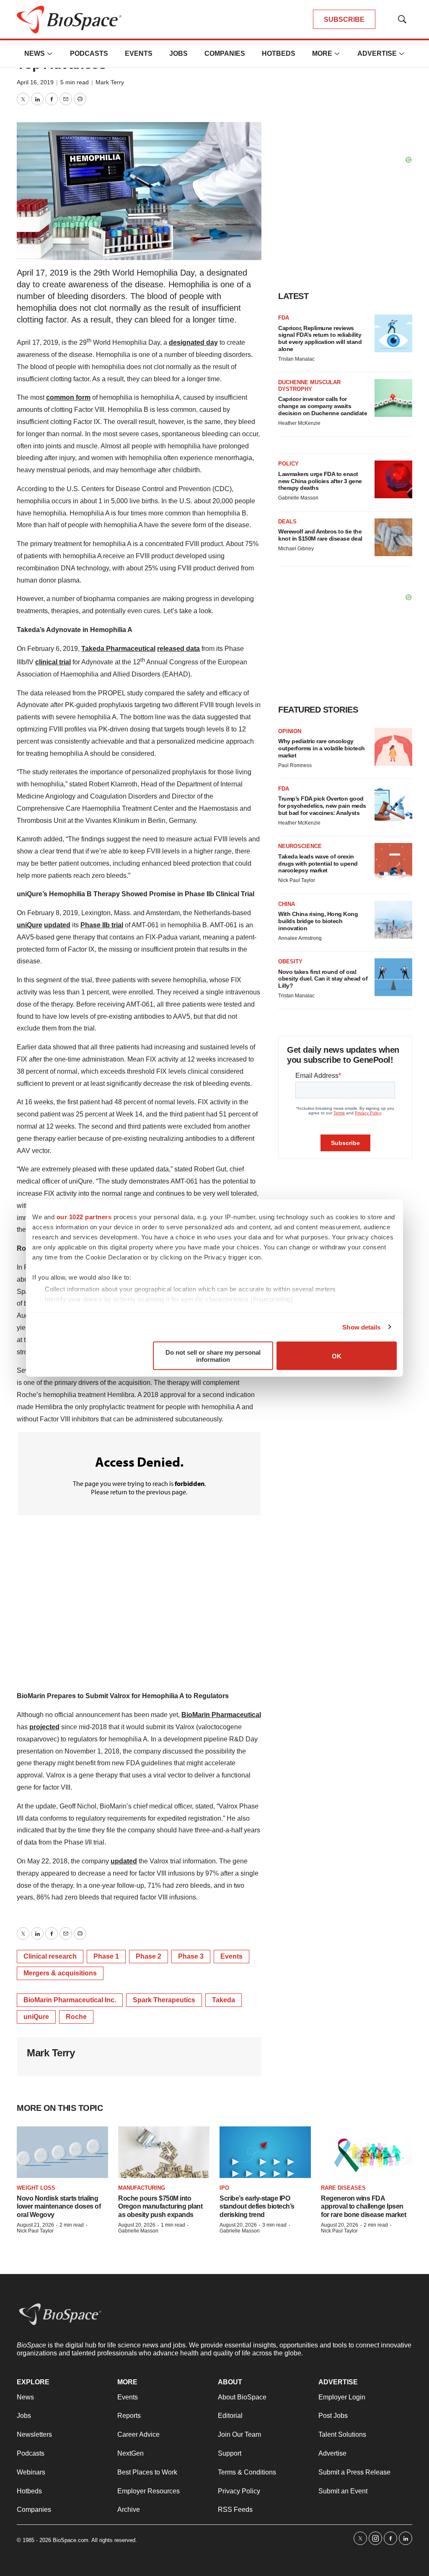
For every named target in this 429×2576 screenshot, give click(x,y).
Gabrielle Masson (298, 498)
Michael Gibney (296, 549)
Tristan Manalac (296, 359)
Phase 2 (149, 1956)
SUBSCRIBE (344, 20)
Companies (225, 53)
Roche (76, 2017)
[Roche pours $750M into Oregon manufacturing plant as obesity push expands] (164, 2152)
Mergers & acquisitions (60, 1973)
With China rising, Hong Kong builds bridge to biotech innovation (318, 921)
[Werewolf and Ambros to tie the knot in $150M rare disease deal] (393, 537)
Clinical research (50, 1956)
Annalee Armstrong (300, 938)
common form (68, 397)
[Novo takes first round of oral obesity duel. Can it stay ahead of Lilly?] (393, 977)
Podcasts (89, 53)
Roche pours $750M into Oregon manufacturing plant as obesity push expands (160, 2206)
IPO (224, 2188)
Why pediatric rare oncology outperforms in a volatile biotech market (322, 748)
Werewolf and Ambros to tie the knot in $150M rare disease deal (320, 535)
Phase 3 (191, 1956)
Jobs (178, 53)
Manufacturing (142, 2188)
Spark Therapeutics (164, 2000)
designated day (193, 342)
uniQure (30, 925)
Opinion (290, 731)
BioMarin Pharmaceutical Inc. (70, 2000)
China (287, 904)
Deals (287, 522)
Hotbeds (279, 53)
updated (57, 925)
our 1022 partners (84, 1217)
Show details (361, 1327)
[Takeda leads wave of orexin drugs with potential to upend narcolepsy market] (393, 862)
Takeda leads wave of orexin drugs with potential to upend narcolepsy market (318, 864)
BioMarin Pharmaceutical (221, 1715)
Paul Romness (295, 765)
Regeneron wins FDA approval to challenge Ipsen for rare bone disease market (363, 2206)
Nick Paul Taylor (297, 880)
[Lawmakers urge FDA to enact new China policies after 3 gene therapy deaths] (393, 479)
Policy (288, 464)
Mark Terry (110, 82)
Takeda (224, 2000)
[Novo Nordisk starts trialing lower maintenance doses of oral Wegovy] (62, 2152)
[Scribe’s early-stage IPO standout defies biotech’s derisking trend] (265, 2152)
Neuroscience (300, 846)
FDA (284, 318)
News (35, 53)
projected (44, 1727)
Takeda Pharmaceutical (118, 649)
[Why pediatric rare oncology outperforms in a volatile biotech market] (393, 747)
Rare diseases (343, 2188)
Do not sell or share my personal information (213, 1356)
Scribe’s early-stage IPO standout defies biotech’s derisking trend (257, 2206)
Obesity (290, 961)
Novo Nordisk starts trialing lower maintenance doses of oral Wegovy (59, 2206)
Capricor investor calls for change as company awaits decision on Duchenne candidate (323, 406)
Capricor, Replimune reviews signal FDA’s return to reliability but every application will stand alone (320, 338)
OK (337, 1356)
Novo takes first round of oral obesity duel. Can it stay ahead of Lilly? (323, 979)
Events (139, 53)
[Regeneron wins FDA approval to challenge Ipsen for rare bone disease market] (367, 2152)
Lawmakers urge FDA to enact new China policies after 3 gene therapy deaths (320, 481)
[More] (50, 54)
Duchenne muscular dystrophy (309, 386)
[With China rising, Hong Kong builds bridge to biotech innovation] (393, 920)
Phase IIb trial (102, 925)
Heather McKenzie (299, 423)
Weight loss (36, 2188)
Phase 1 (106, 1956)
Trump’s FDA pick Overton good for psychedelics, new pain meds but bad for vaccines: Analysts (322, 806)
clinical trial (53, 662)
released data (178, 649)
